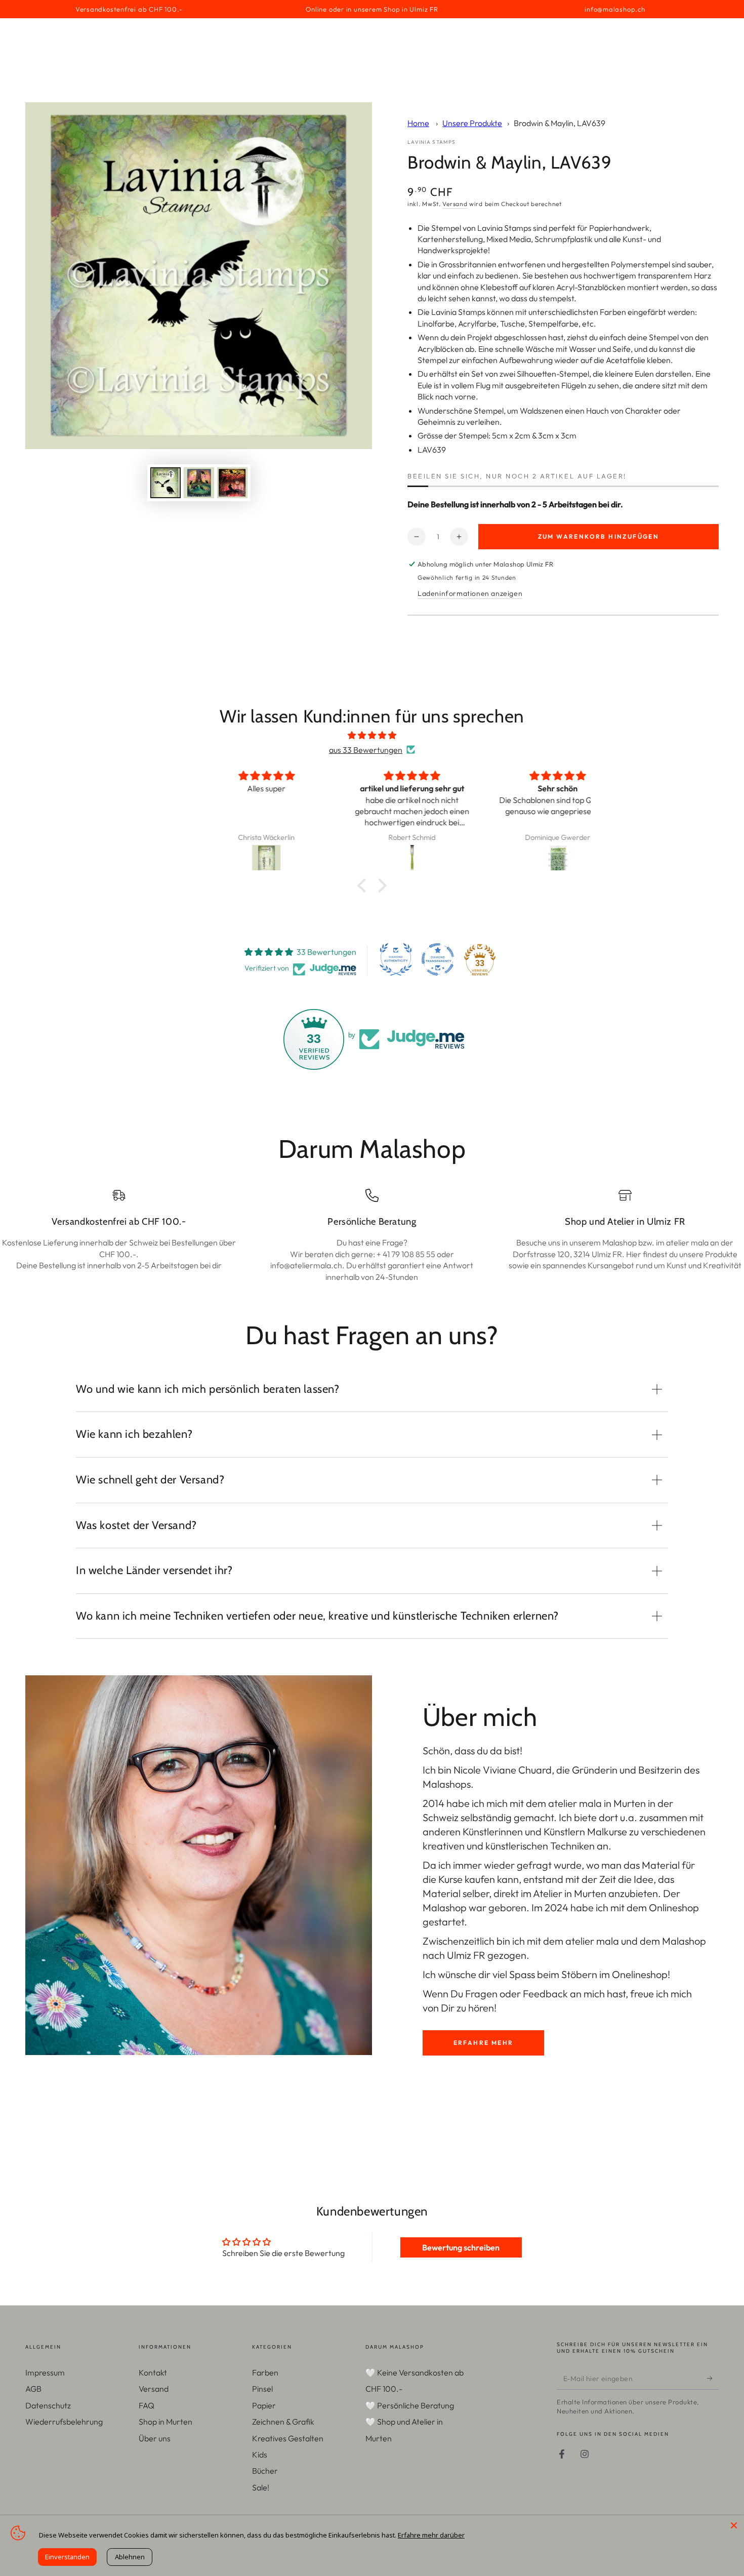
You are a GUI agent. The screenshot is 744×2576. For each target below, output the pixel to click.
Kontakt (153, 2372)
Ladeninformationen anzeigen (470, 593)
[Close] (734, 2525)
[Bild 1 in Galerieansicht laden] (166, 483)
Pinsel (262, 2389)
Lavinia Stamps (431, 142)
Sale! (261, 2487)
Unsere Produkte (472, 123)
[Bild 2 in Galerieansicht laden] (199, 483)
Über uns (155, 2438)
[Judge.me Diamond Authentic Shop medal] (396, 959)
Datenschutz (48, 2405)
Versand (455, 204)
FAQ (147, 2405)
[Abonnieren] (713, 2378)
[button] (364, 885)
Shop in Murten (166, 2422)
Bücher (265, 2471)
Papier (264, 2405)
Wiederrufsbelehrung (64, 2422)
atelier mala (575, 1803)
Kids (260, 2454)
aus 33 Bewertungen (366, 750)
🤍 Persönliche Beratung (410, 2405)
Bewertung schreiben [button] (461, 2247)
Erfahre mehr (484, 2043)
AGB (33, 2389)
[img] (372, 735)
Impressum (45, 2372)
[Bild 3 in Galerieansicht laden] (232, 483)
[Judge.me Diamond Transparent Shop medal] (438, 959)
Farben (265, 2372)
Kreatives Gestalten (288, 2438)
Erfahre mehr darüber (431, 2535)
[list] (372, 1236)
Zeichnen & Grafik (283, 2422)
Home (418, 123)
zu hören (475, 2008)
